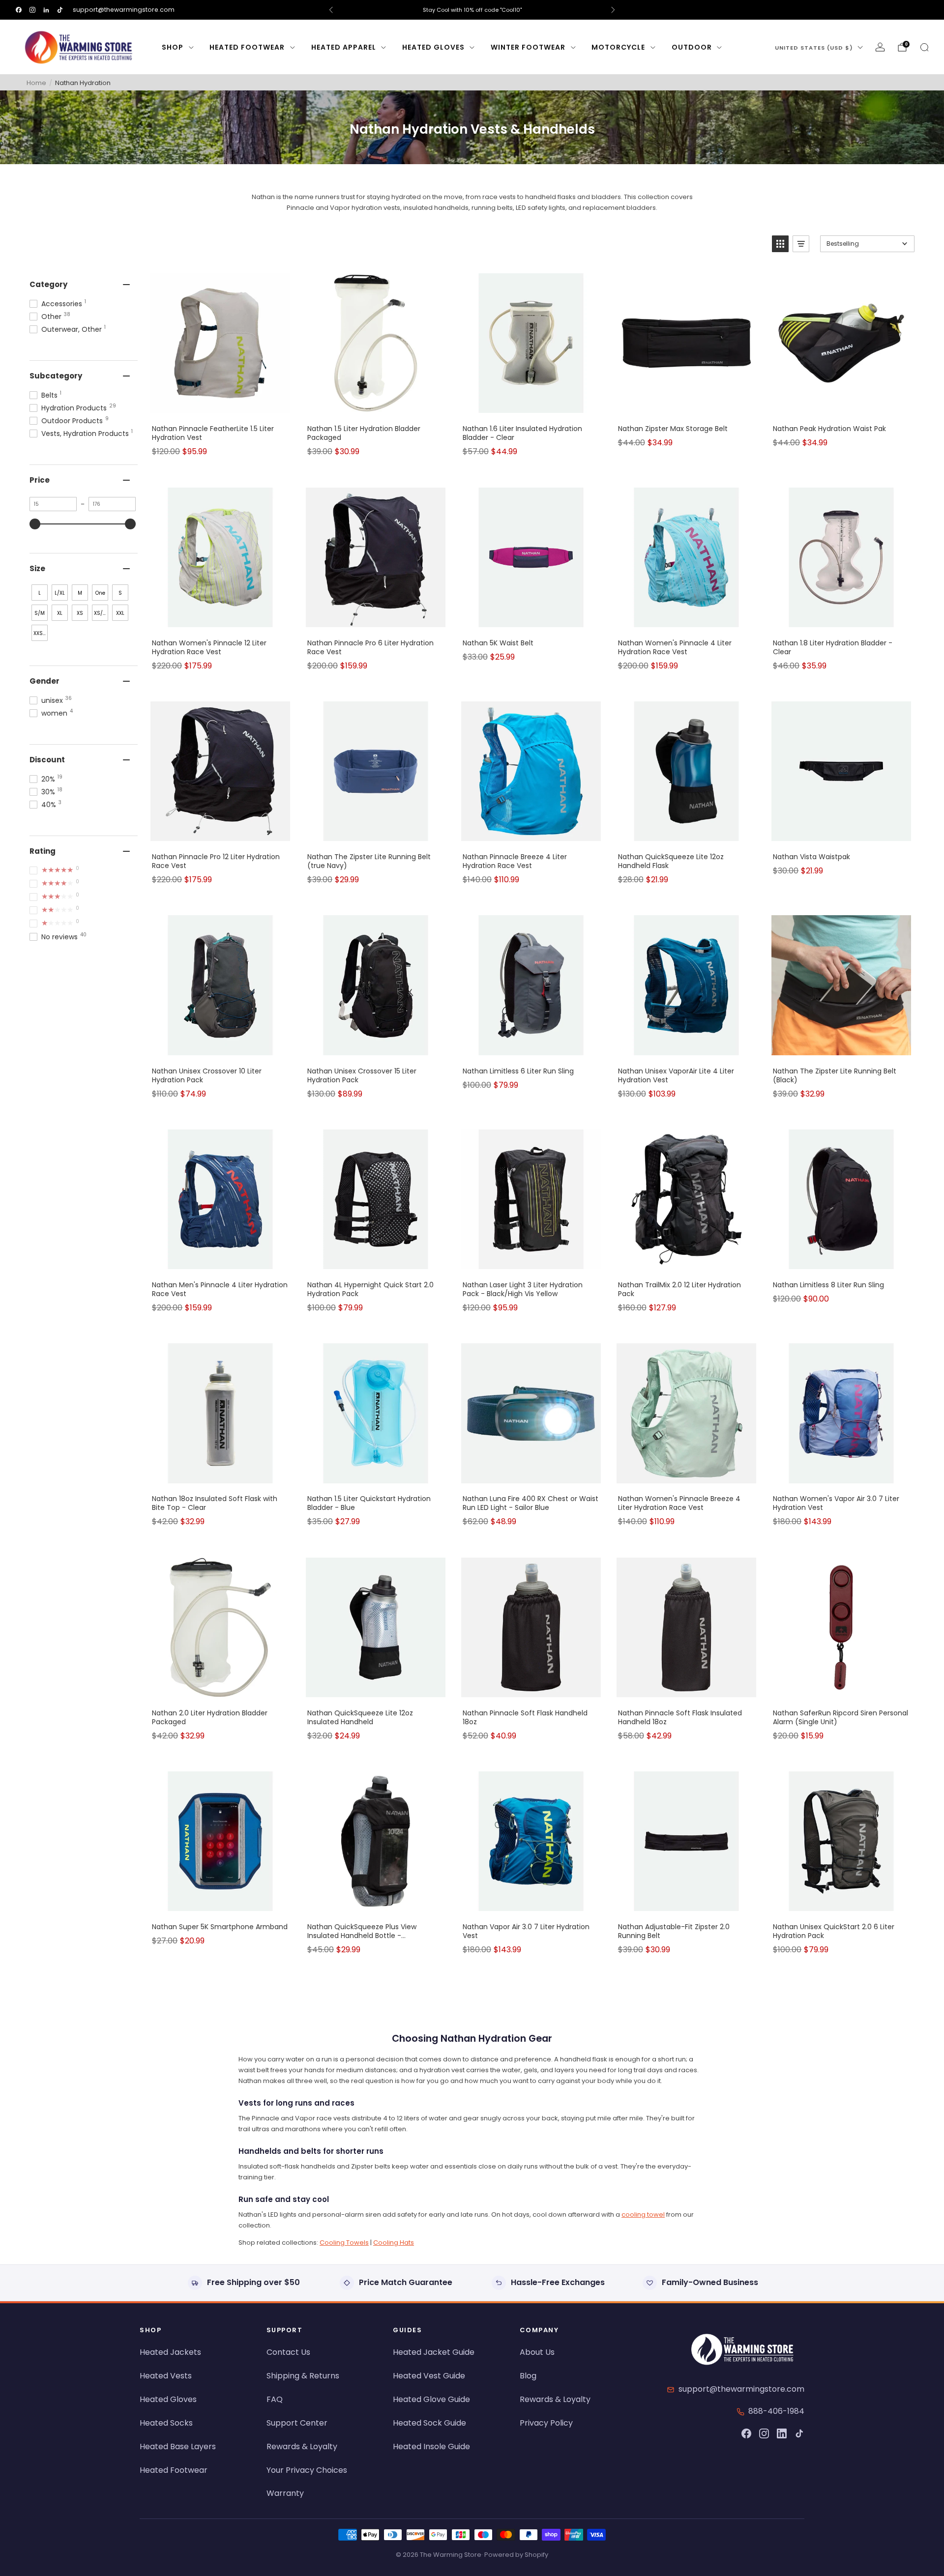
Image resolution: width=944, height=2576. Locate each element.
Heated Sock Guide (429, 2423)
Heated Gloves (433, 47)
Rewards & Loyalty (302, 2446)
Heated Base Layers (178, 2446)
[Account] (880, 47)
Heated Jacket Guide (434, 2352)
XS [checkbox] (80, 613)
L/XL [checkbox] (60, 593)
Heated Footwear (247, 47)
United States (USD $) (814, 48)
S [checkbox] (120, 593)
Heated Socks (166, 2423)
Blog (528, 2376)
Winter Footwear (528, 47)
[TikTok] (799, 2433)
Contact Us (288, 2352)
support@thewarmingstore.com (124, 10)
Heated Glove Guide (431, 2399)
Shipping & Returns (303, 2376)
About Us (537, 2352)
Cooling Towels (344, 2243)
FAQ (275, 2399)
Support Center (297, 2423)
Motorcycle (618, 47)
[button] (780, 244)
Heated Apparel (344, 47)
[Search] (924, 47)
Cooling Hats (394, 2243)
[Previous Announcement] (331, 10)
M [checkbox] (80, 593)
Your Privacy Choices (307, 2470)
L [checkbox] (40, 593)
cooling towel (643, 2214)
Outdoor (692, 47)
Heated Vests (166, 2376)
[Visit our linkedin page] (46, 10)
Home (36, 83)
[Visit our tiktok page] (60, 10)
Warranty (285, 2493)
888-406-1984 (776, 2411)
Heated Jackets (170, 2352)
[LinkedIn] (782, 2433)
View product (220, 406)
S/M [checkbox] (40, 613)
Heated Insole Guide (431, 2446)
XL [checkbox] (60, 613)
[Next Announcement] (613, 10)
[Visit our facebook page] (19, 10)
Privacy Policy (546, 2423)
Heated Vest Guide (429, 2376)
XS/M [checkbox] (101, 613)
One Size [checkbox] (100, 595)
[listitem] (472, 10)
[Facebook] (746, 2433)
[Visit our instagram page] (32, 10)
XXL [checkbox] (120, 613)
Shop (173, 47)
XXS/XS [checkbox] (41, 633)
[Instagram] (764, 2433)
